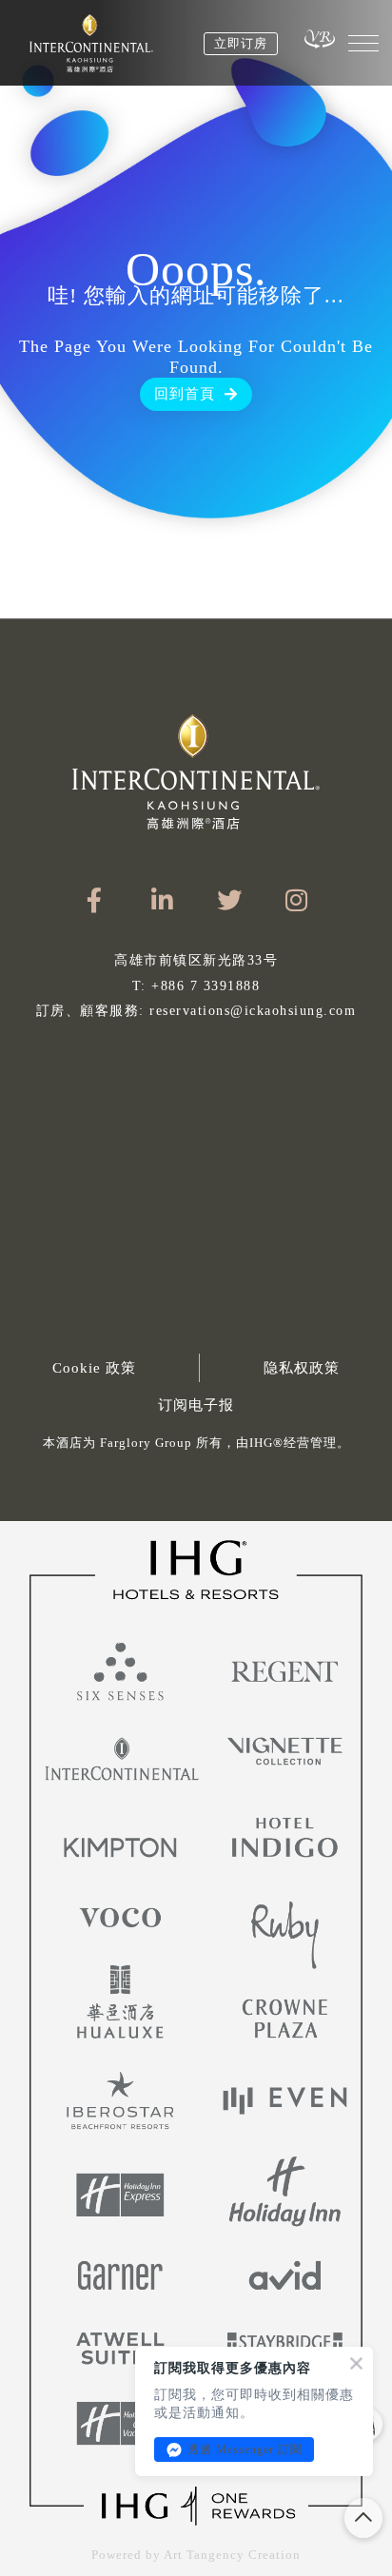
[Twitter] (230, 899)
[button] (196, 1448)
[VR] (320, 39)
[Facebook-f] (95, 899)
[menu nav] (363, 43)
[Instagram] (297, 899)
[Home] (91, 43)
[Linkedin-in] (162, 899)
